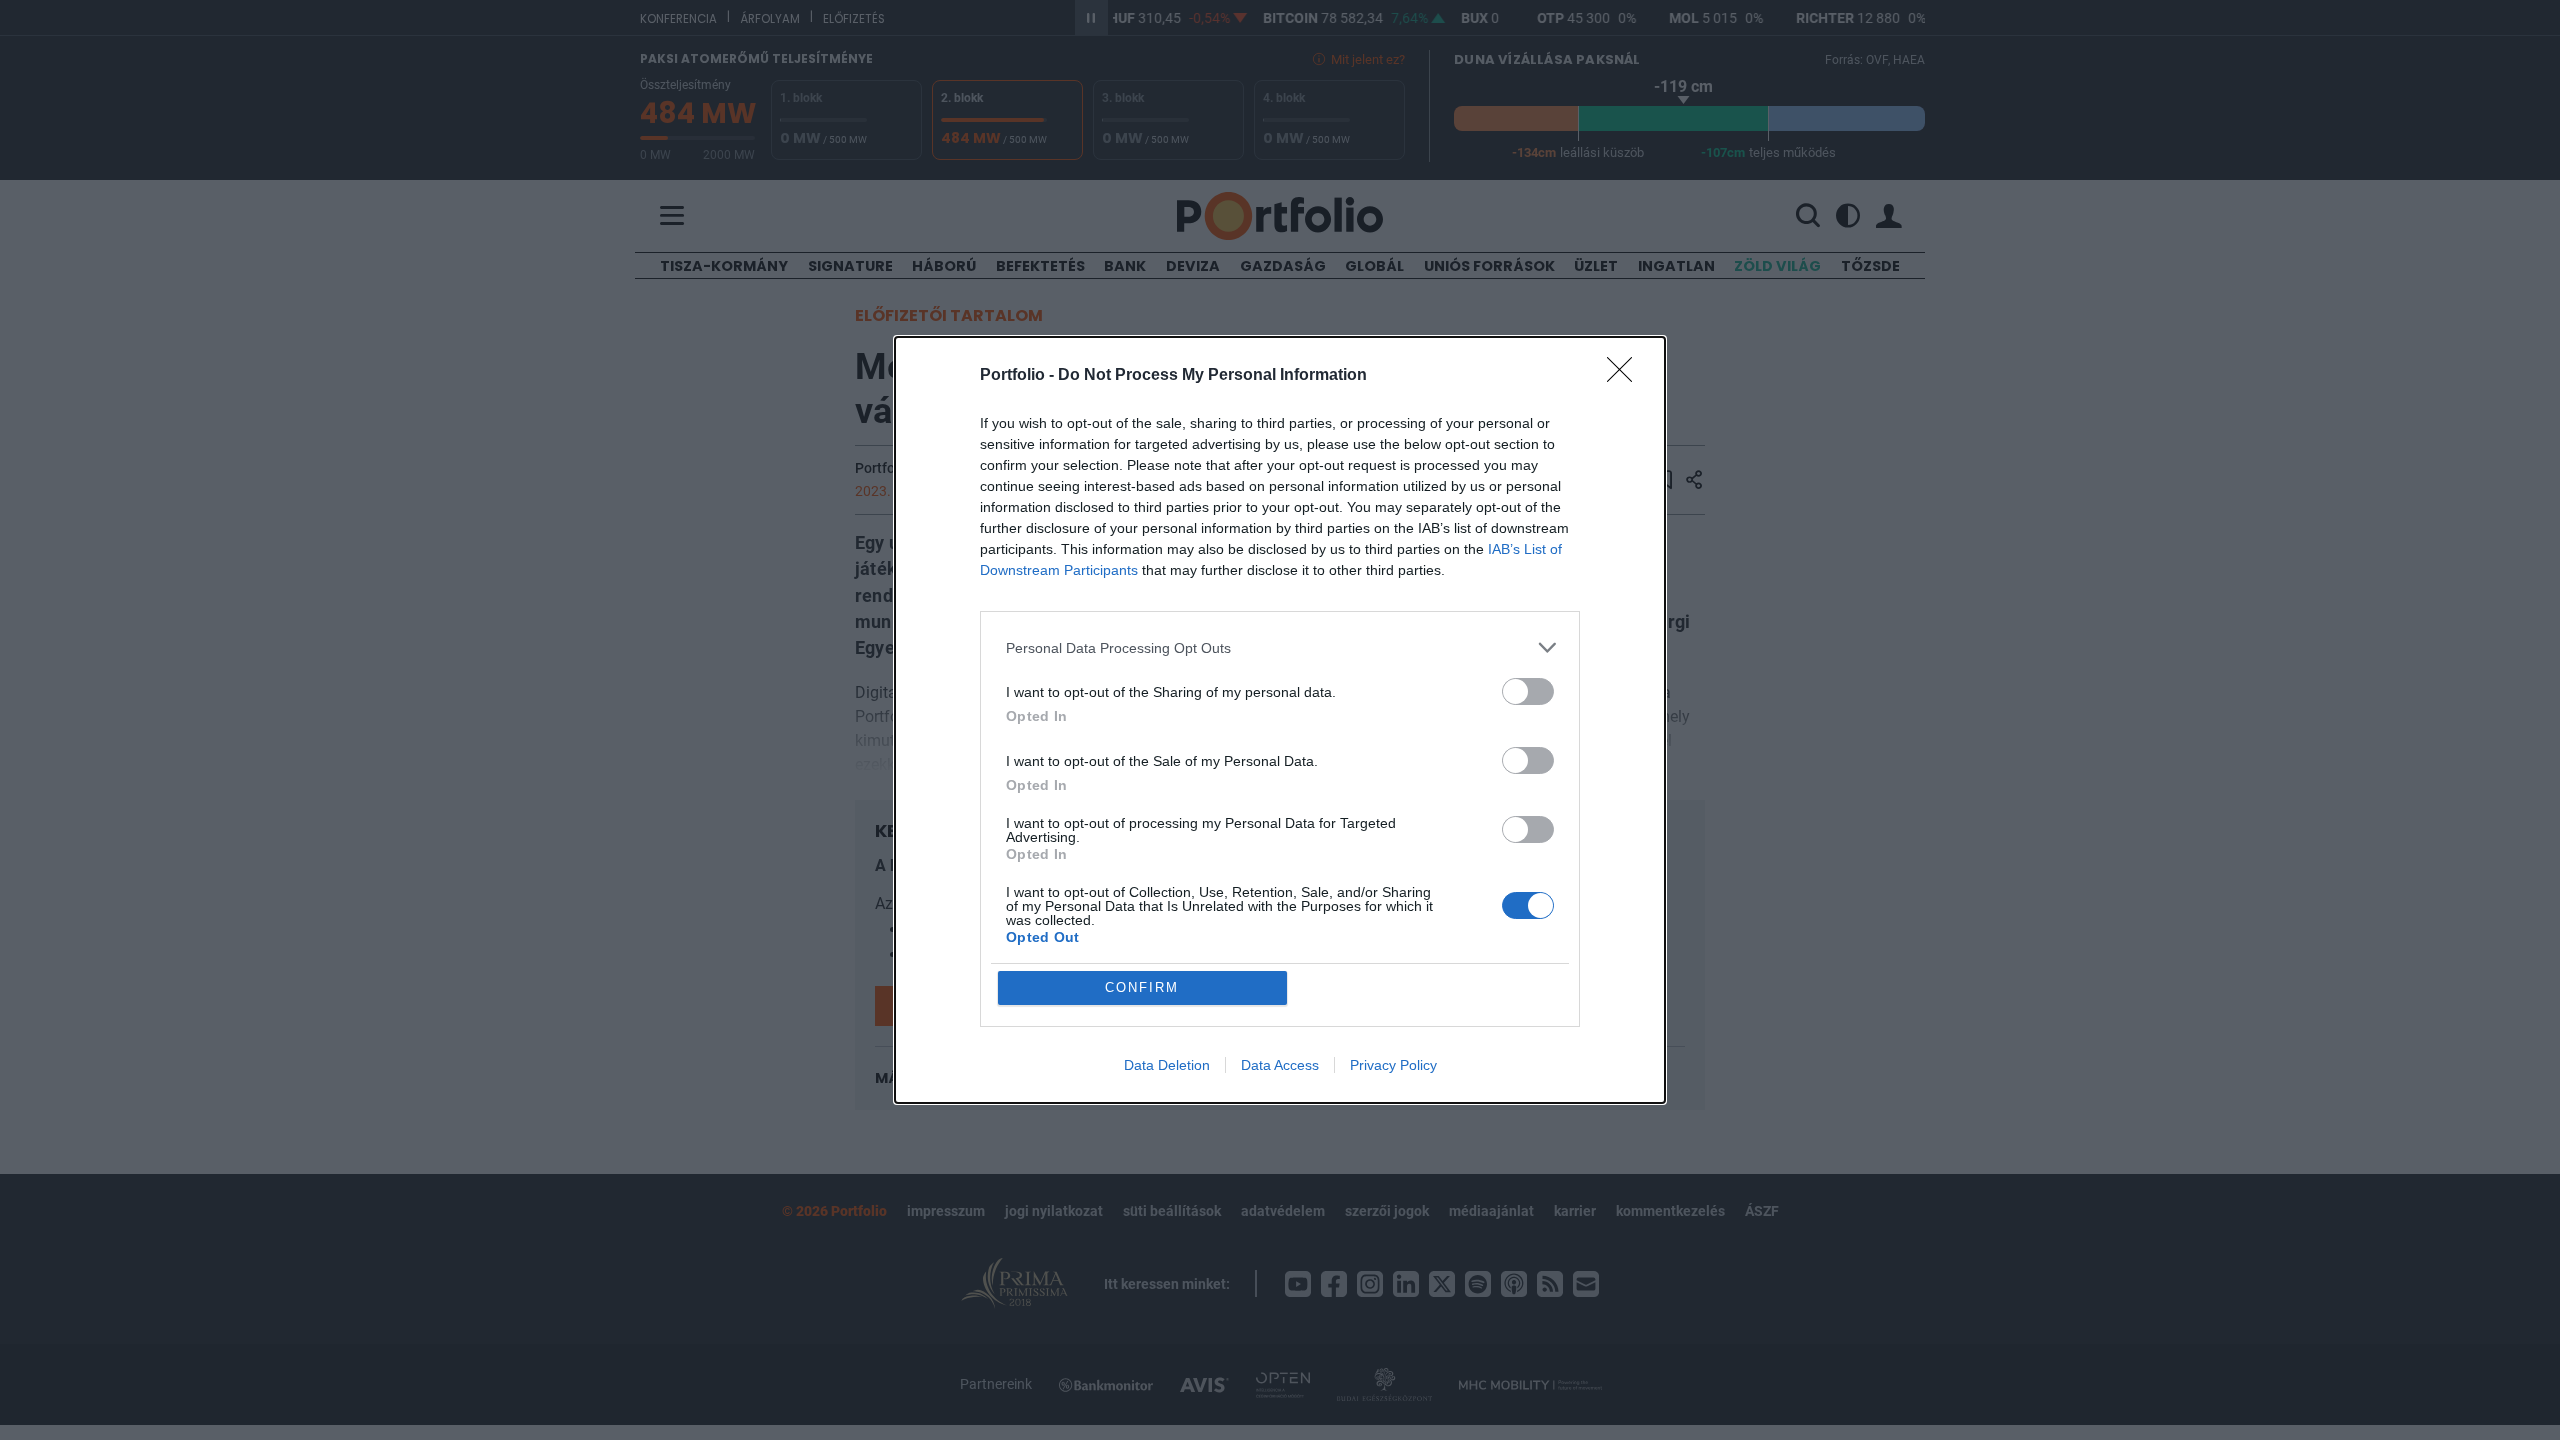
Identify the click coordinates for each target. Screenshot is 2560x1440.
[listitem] (1280, 647)
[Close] (1626, 376)
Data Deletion (1167, 1065)
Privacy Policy (1393, 1065)
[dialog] (1280, 720)
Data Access (1280, 1065)
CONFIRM (1142, 987)
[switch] (1528, 691)
